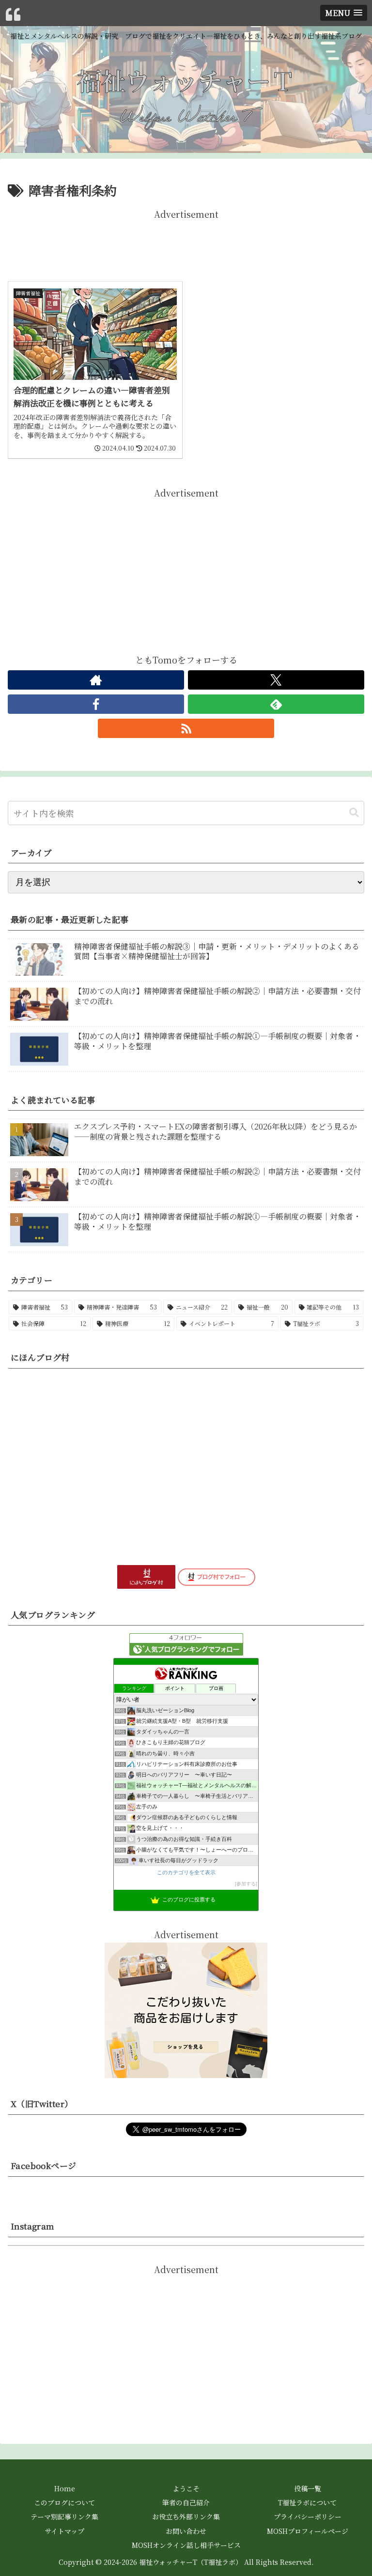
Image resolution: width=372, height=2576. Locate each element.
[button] (354, 813)
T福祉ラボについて (307, 2502)
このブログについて (64, 2502)
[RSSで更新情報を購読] (186, 728)
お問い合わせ (186, 2531)
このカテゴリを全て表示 (186, 1872)
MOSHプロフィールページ (308, 2531)
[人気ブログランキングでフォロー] (186, 1643)
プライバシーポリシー (308, 2516)
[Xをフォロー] (276, 680)
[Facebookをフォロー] (96, 704)
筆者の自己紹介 (186, 2502)
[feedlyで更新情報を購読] (276, 704)
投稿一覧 (308, 2488)
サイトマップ (64, 2531)
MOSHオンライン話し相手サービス (186, 2545)
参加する (246, 1884)
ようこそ (186, 2488)
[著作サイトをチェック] (96, 680)
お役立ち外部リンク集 (186, 2516)
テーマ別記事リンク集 (64, 2516)
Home (65, 2488)
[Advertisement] (186, 243)
